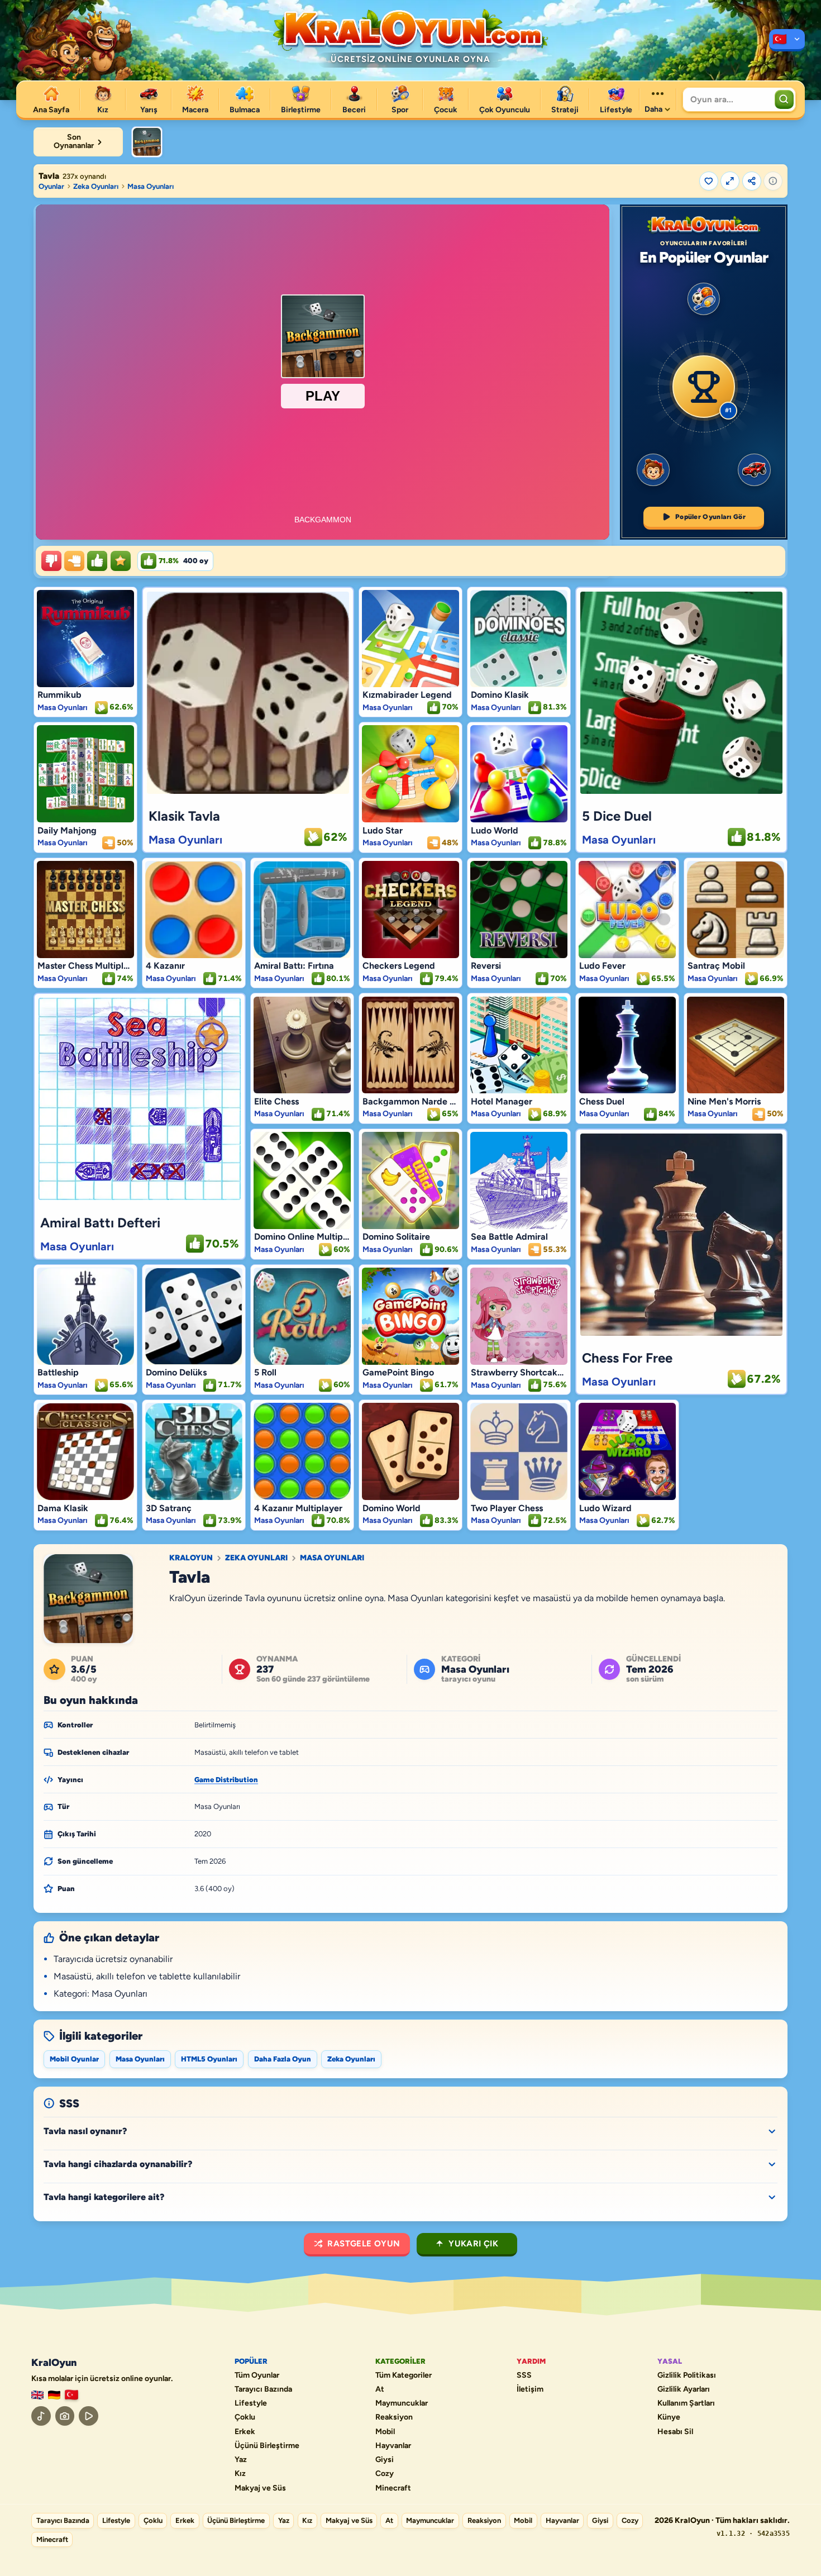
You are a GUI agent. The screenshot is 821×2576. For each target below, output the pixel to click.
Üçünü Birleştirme (267, 2446)
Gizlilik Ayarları (684, 2389)
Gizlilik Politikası (687, 2375)
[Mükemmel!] (121, 561)
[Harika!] (97, 561)
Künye (669, 2417)
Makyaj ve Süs (260, 2488)
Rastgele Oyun (364, 2244)
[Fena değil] (74, 561)
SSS (524, 2375)
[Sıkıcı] (51, 561)
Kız (240, 2474)
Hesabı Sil (675, 2432)
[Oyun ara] (784, 99)
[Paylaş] (752, 181)
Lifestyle (251, 2403)
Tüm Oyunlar (257, 2375)
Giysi (385, 2460)
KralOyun (191, 1558)
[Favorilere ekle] (709, 181)
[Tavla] (147, 142)
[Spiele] (54, 2395)
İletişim (530, 2389)
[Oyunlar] (787, 40)
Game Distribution (226, 1780)
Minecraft (393, 2488)
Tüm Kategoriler (404, 2375)
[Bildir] (773, 181)
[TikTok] (41, 2416)
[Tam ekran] (730, 181)
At (380, 2389)
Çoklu (245, 2417)
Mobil (385, 2432)
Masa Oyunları (151, 186)
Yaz (241, 2460)
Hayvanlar (393, 2446)
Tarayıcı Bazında (263, 2389)
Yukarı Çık (473, 2244)
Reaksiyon (394, 2417)
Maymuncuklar (402, 2403)
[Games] (37, 2395)
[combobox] (727, 99)
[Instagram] (65, 2416)
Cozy (385, 2474)
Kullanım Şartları (686, 2403)
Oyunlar (51, 186)
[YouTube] (89, 2416)
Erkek (245, 2432)
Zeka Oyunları (96, 186)
